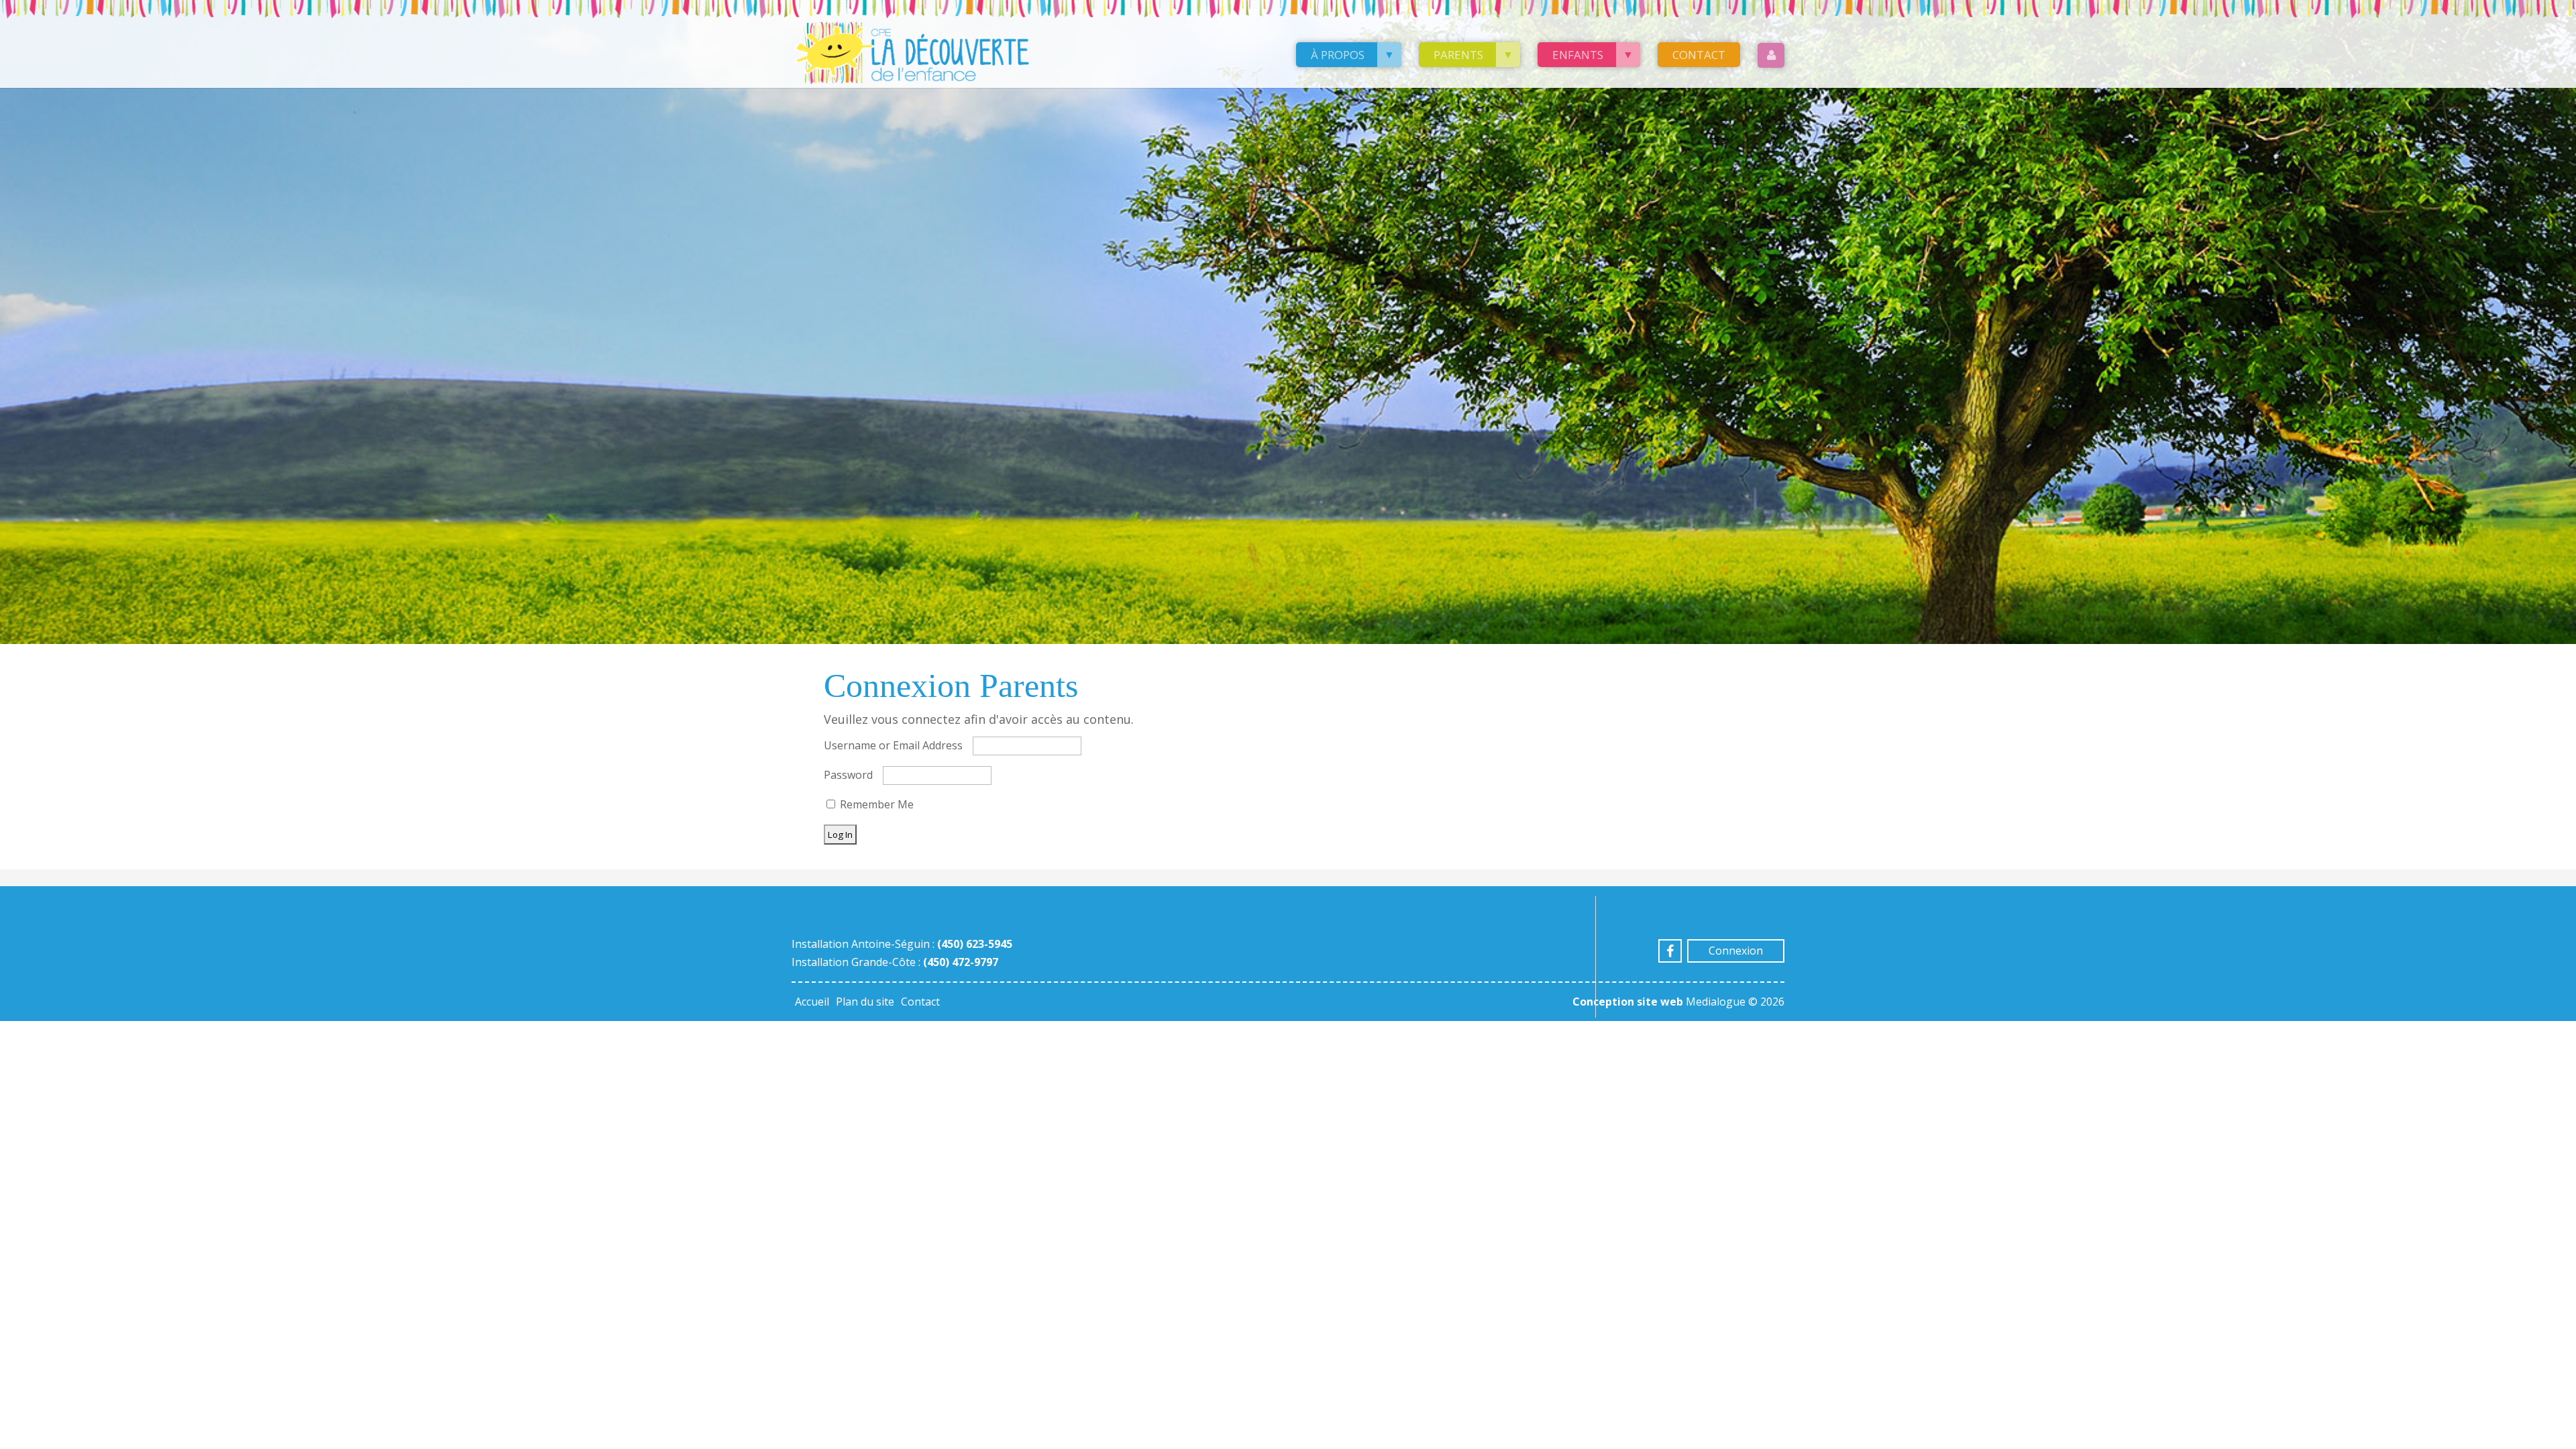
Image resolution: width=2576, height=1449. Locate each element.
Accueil (812, 1002)
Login (1771, 55)
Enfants (1578, 55)
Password (848, 775)
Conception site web (1628, 1002)
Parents (1458, 55)
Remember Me (875, 804)
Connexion (1736, 951)
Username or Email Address (893, 745)
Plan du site (865, 1002)
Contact (1699, 55)
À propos (1338, 55)
